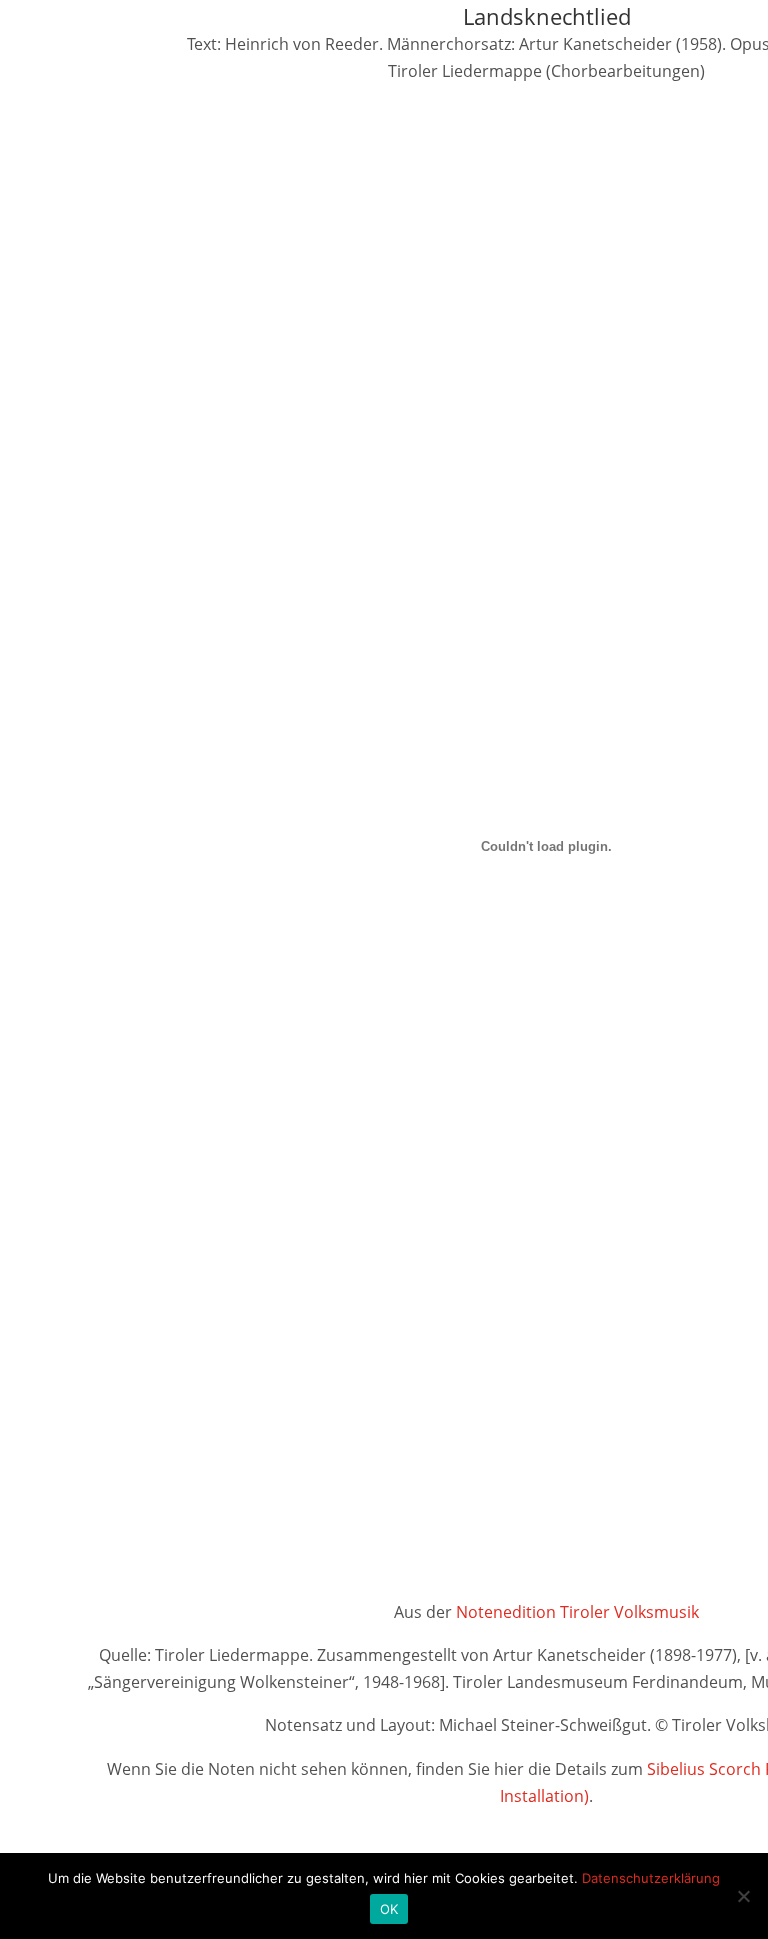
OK (389, 1909)
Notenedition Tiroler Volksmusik (577, 1612)
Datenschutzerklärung (651, 1878)
